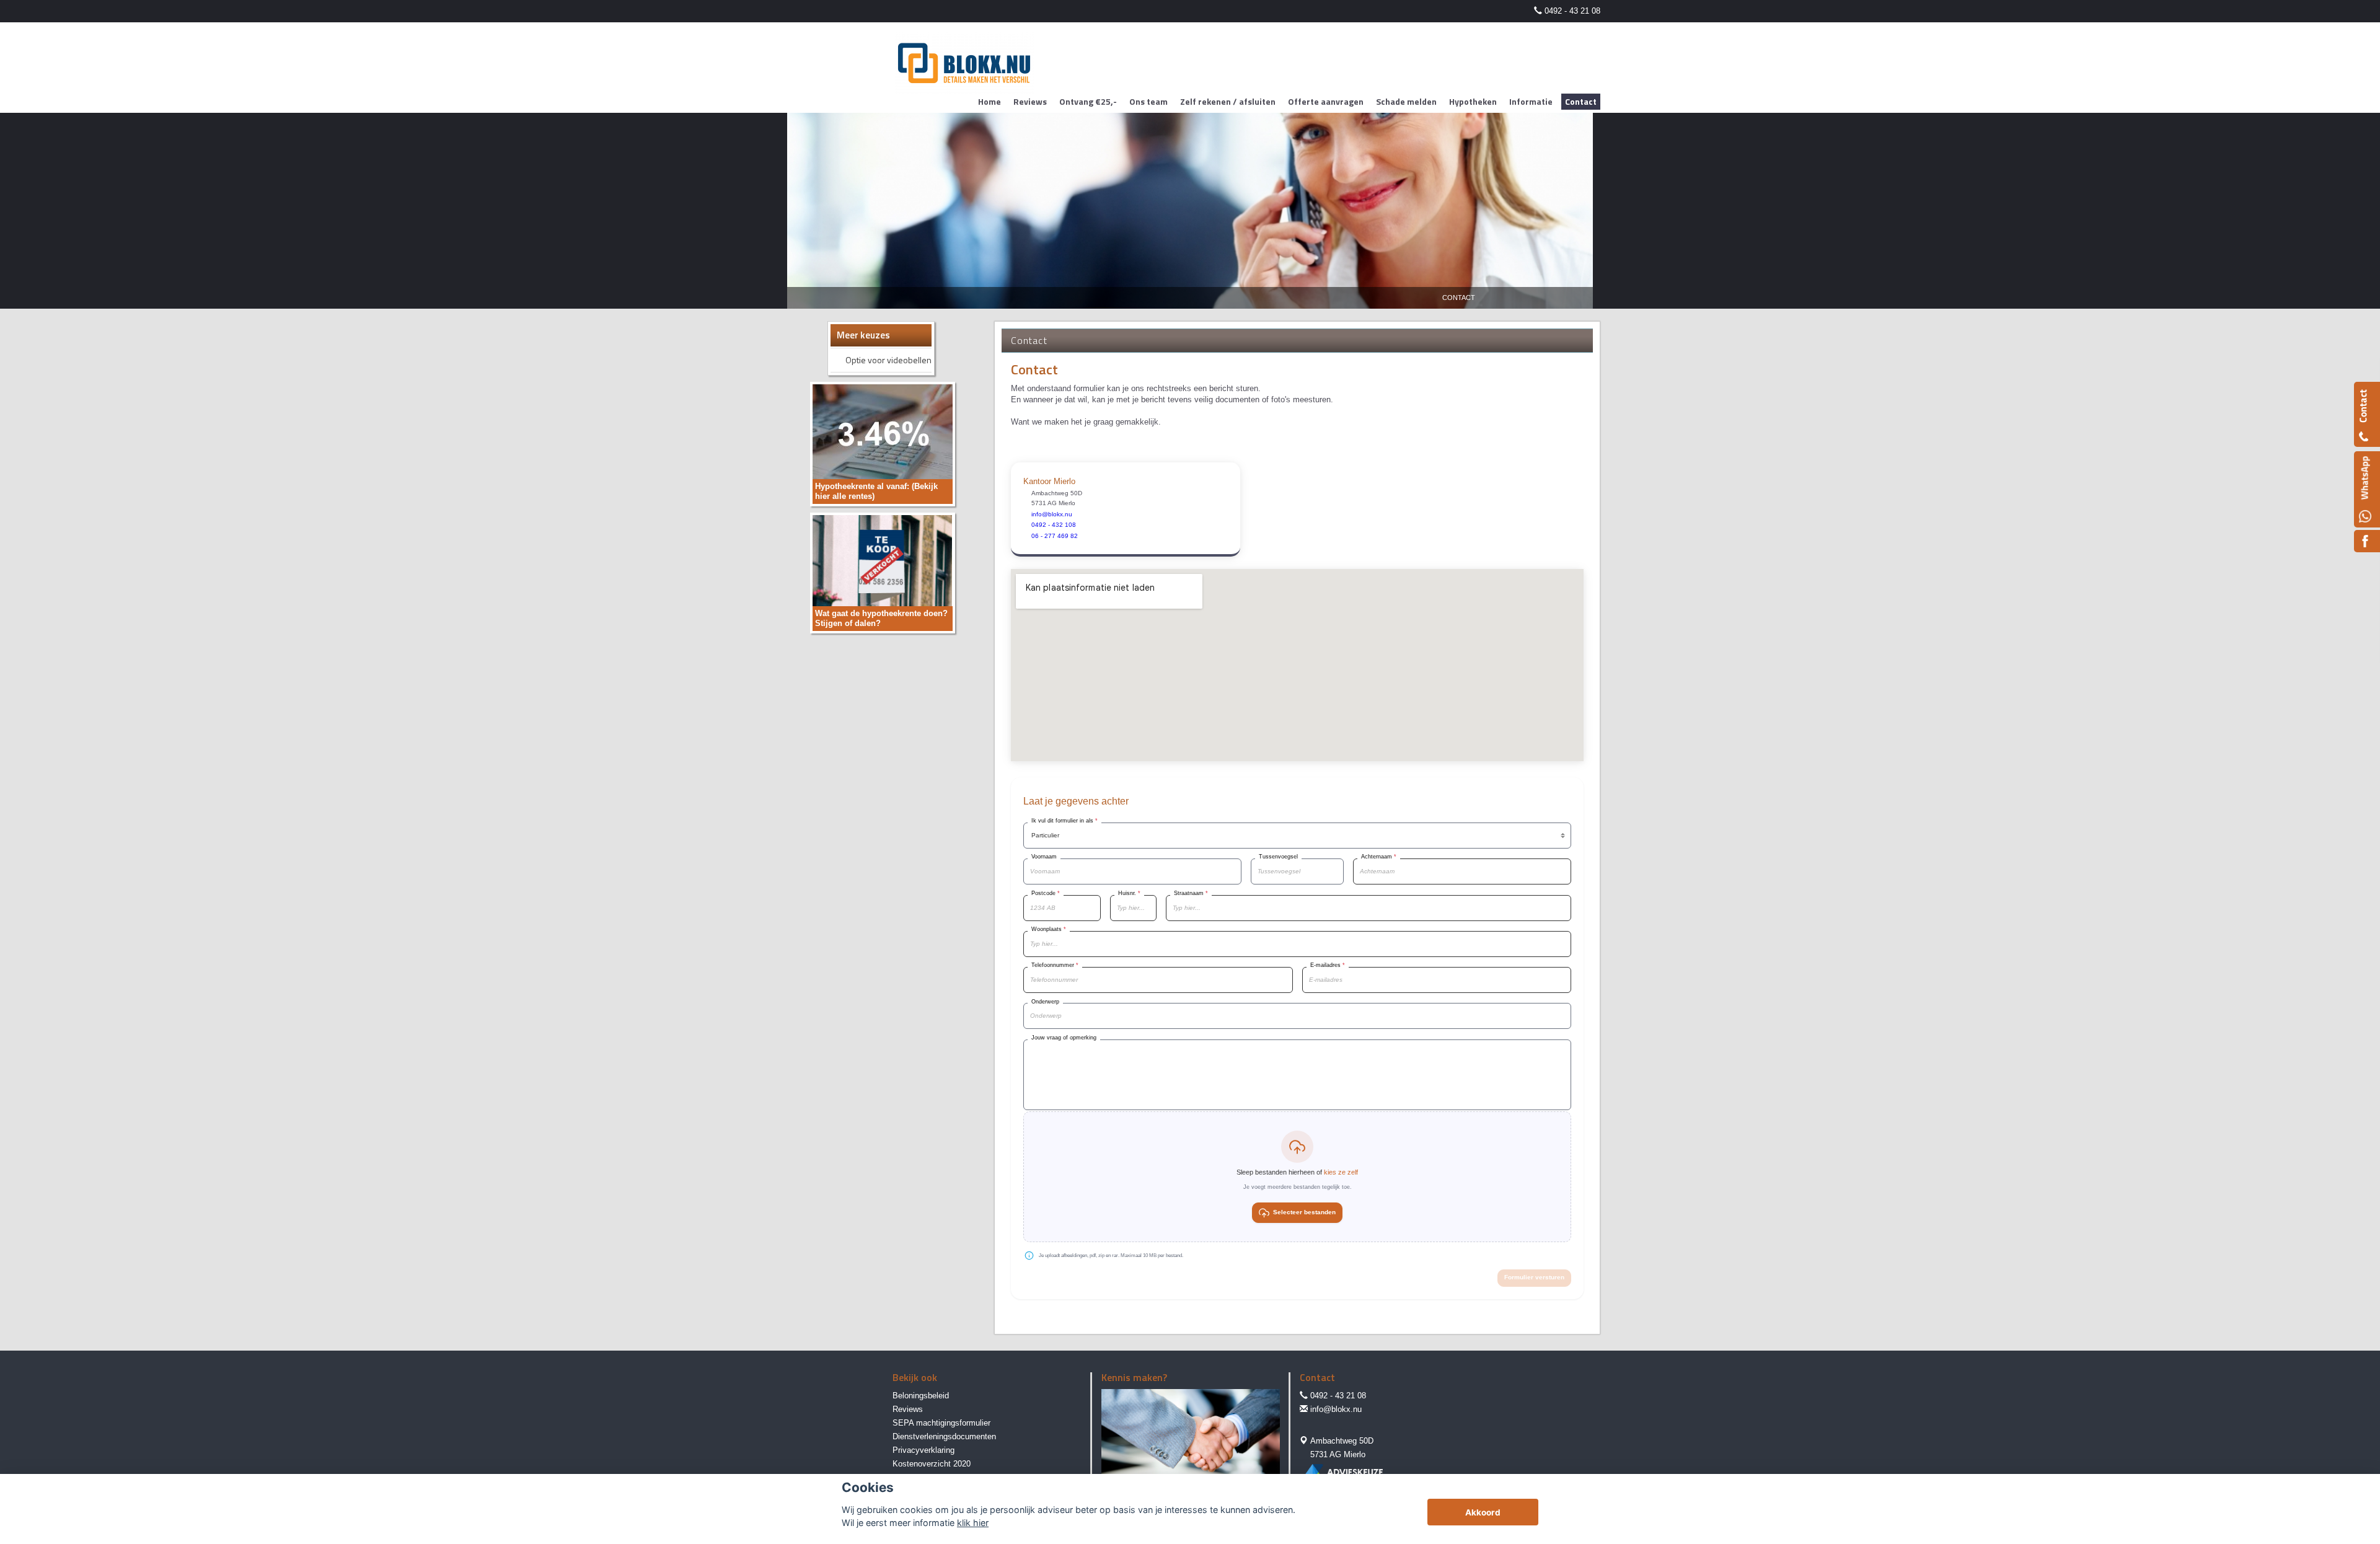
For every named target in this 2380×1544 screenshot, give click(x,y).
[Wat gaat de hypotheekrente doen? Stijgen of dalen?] (883, 572)
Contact (1459, 298)
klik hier (973, 1523)
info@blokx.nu (1336, 1409)
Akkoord (1483, 1512)
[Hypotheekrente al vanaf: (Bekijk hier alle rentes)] (883, 443)
